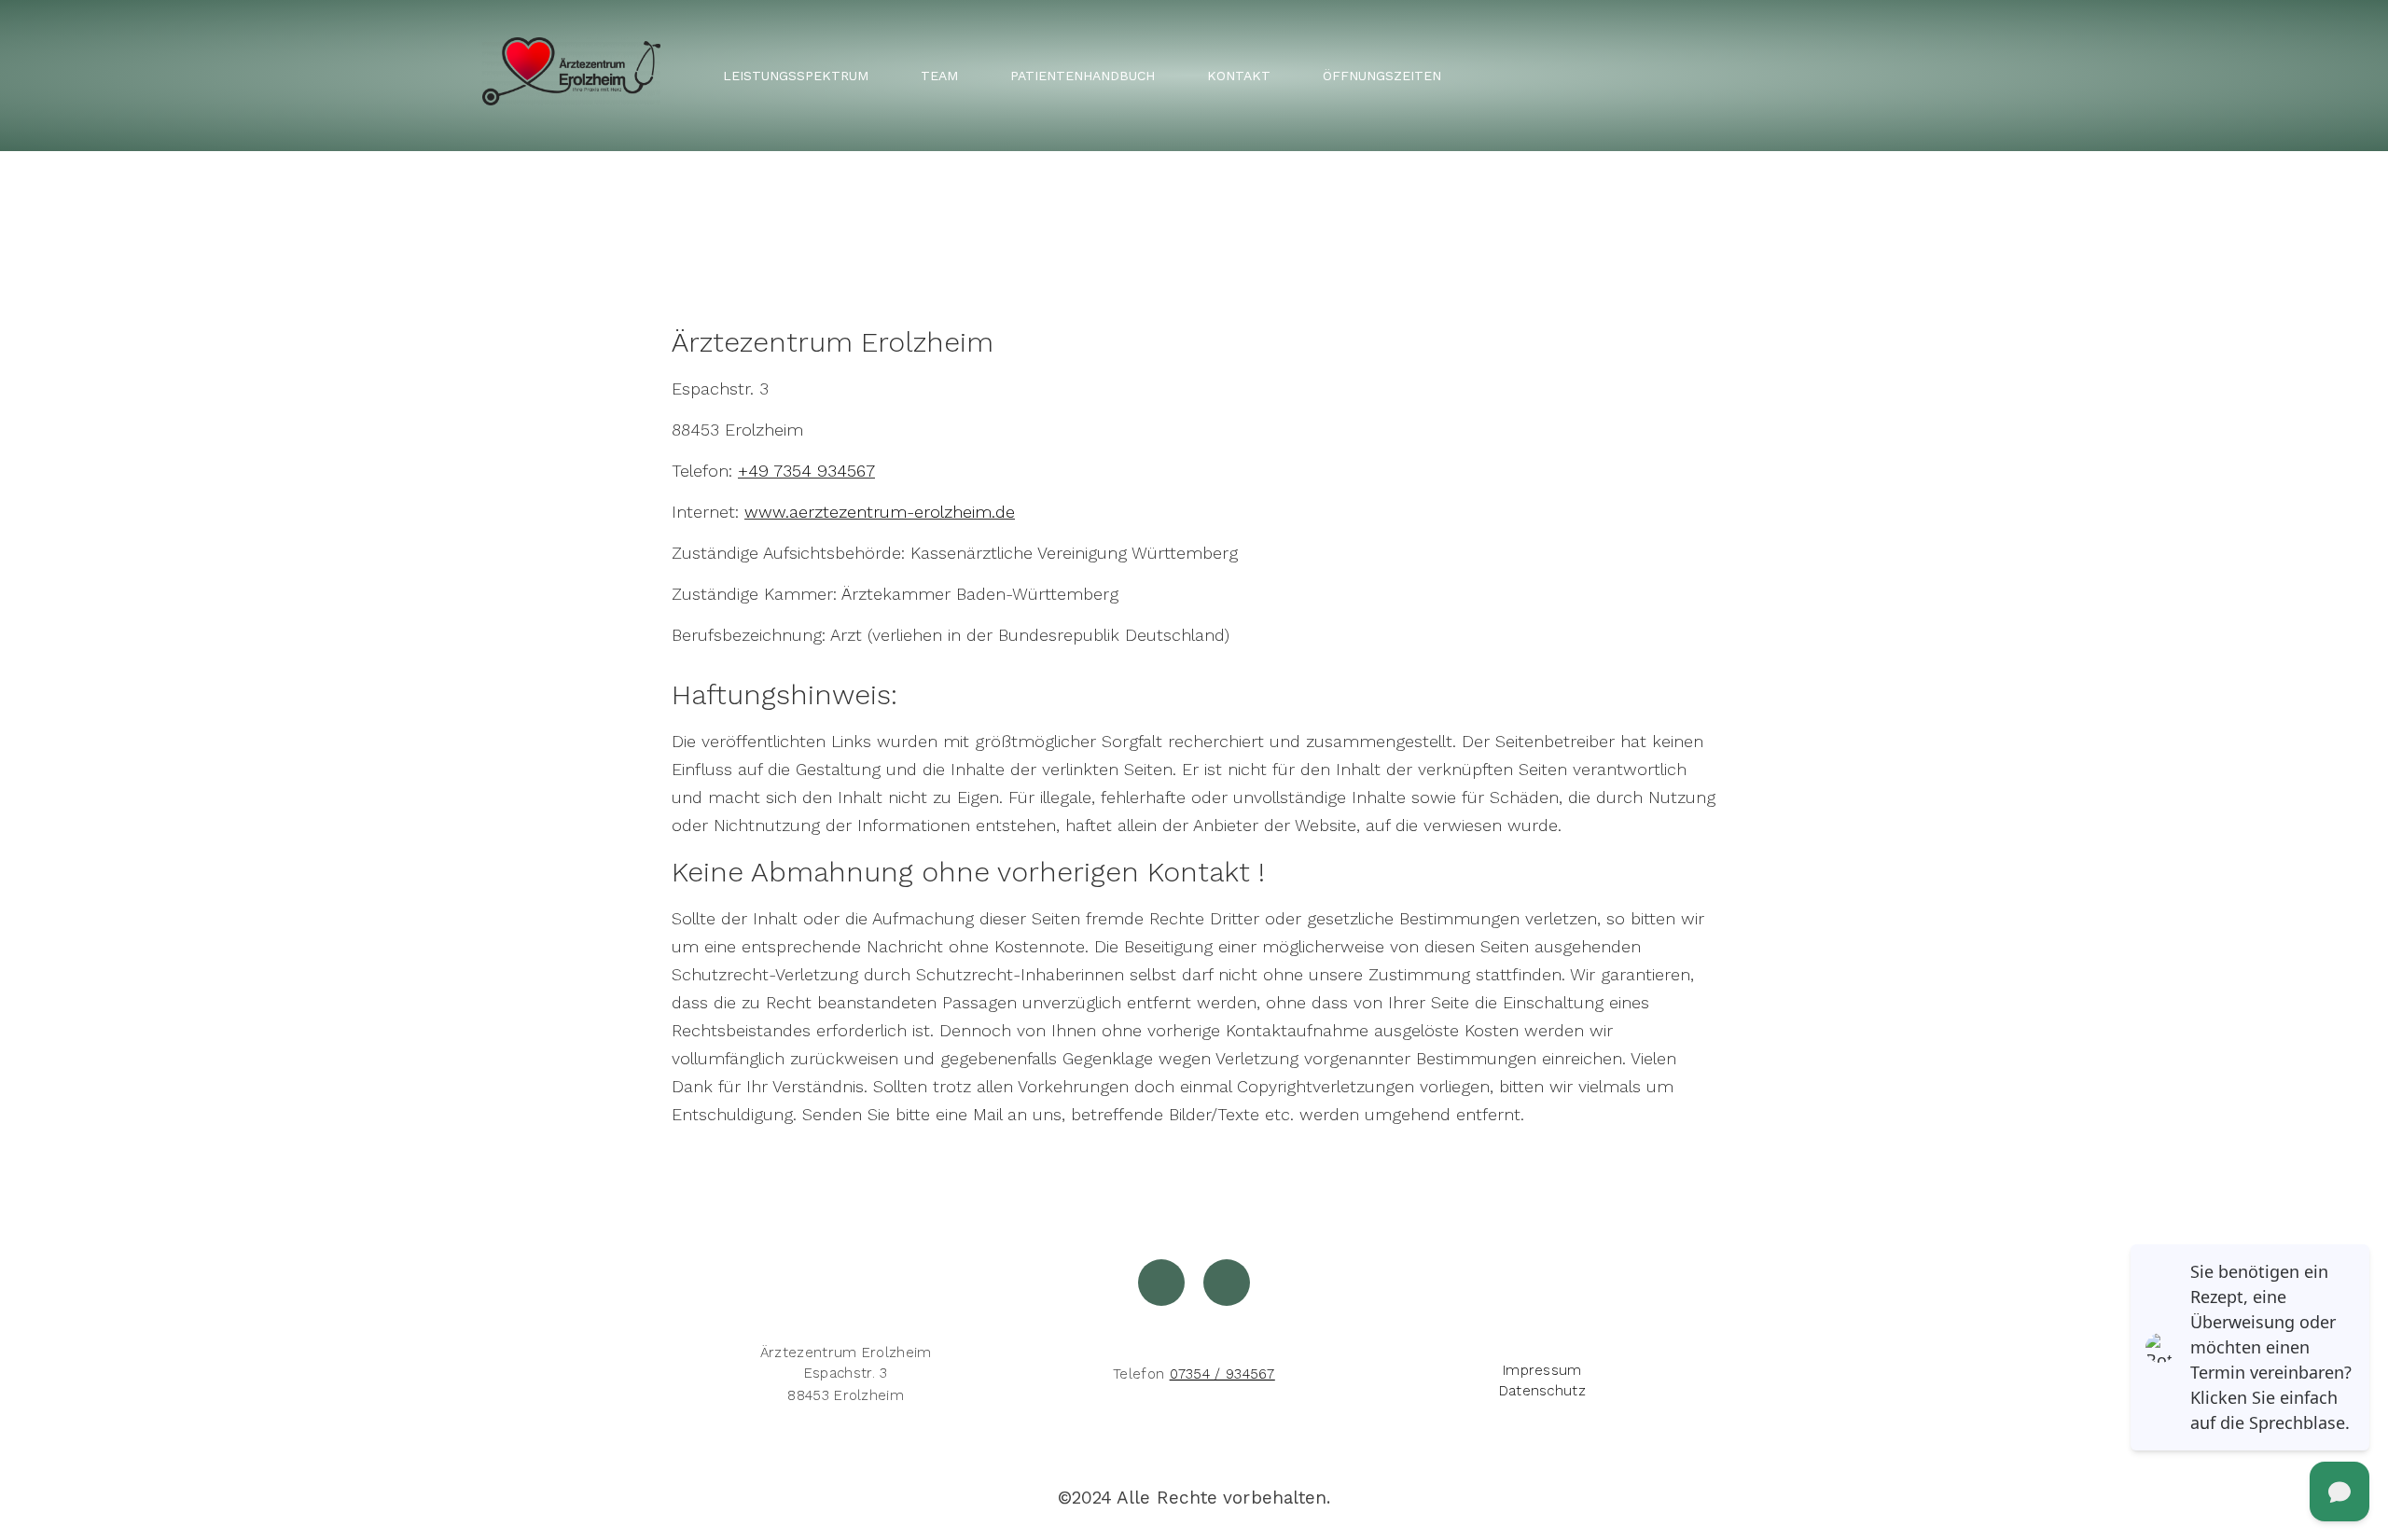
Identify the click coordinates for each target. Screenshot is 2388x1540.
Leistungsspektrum (796, 76)
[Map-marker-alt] (1161, 1283)
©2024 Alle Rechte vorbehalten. (1194, 1498)
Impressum (1542, 1370)
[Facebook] (1227, 1283)
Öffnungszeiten (1382, 76)
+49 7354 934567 (806, 471)
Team (939, 76)
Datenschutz (1542, 1391)
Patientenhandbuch (1083, 76)
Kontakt (1239, 76)
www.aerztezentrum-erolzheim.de (880, 512)
